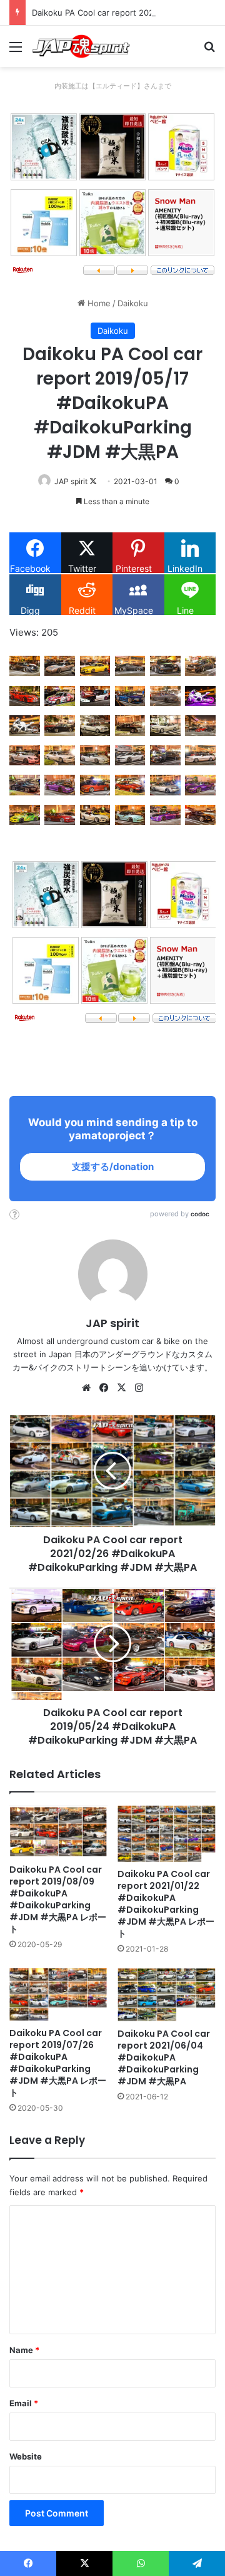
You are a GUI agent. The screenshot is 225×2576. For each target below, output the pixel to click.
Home (98, 303)
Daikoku (133, 303)
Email (24, 2403)
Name (24, 2350)
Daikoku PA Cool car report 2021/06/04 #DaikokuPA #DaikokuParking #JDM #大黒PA (164, 2057)
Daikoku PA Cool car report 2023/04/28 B (112, 13)
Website (26, 2456)
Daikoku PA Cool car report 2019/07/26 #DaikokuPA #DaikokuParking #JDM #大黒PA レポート (58, 2063)
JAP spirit (71, 481)
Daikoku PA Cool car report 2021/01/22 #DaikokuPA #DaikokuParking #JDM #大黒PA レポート (166, 1904)
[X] (121, 1388)
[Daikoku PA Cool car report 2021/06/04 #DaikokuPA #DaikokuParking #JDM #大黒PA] (167, 1995)
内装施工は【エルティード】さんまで (113, 86)
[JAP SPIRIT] (81, 46)
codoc (200, 1214)
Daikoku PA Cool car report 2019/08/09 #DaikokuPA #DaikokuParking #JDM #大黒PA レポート (58, 1899)
